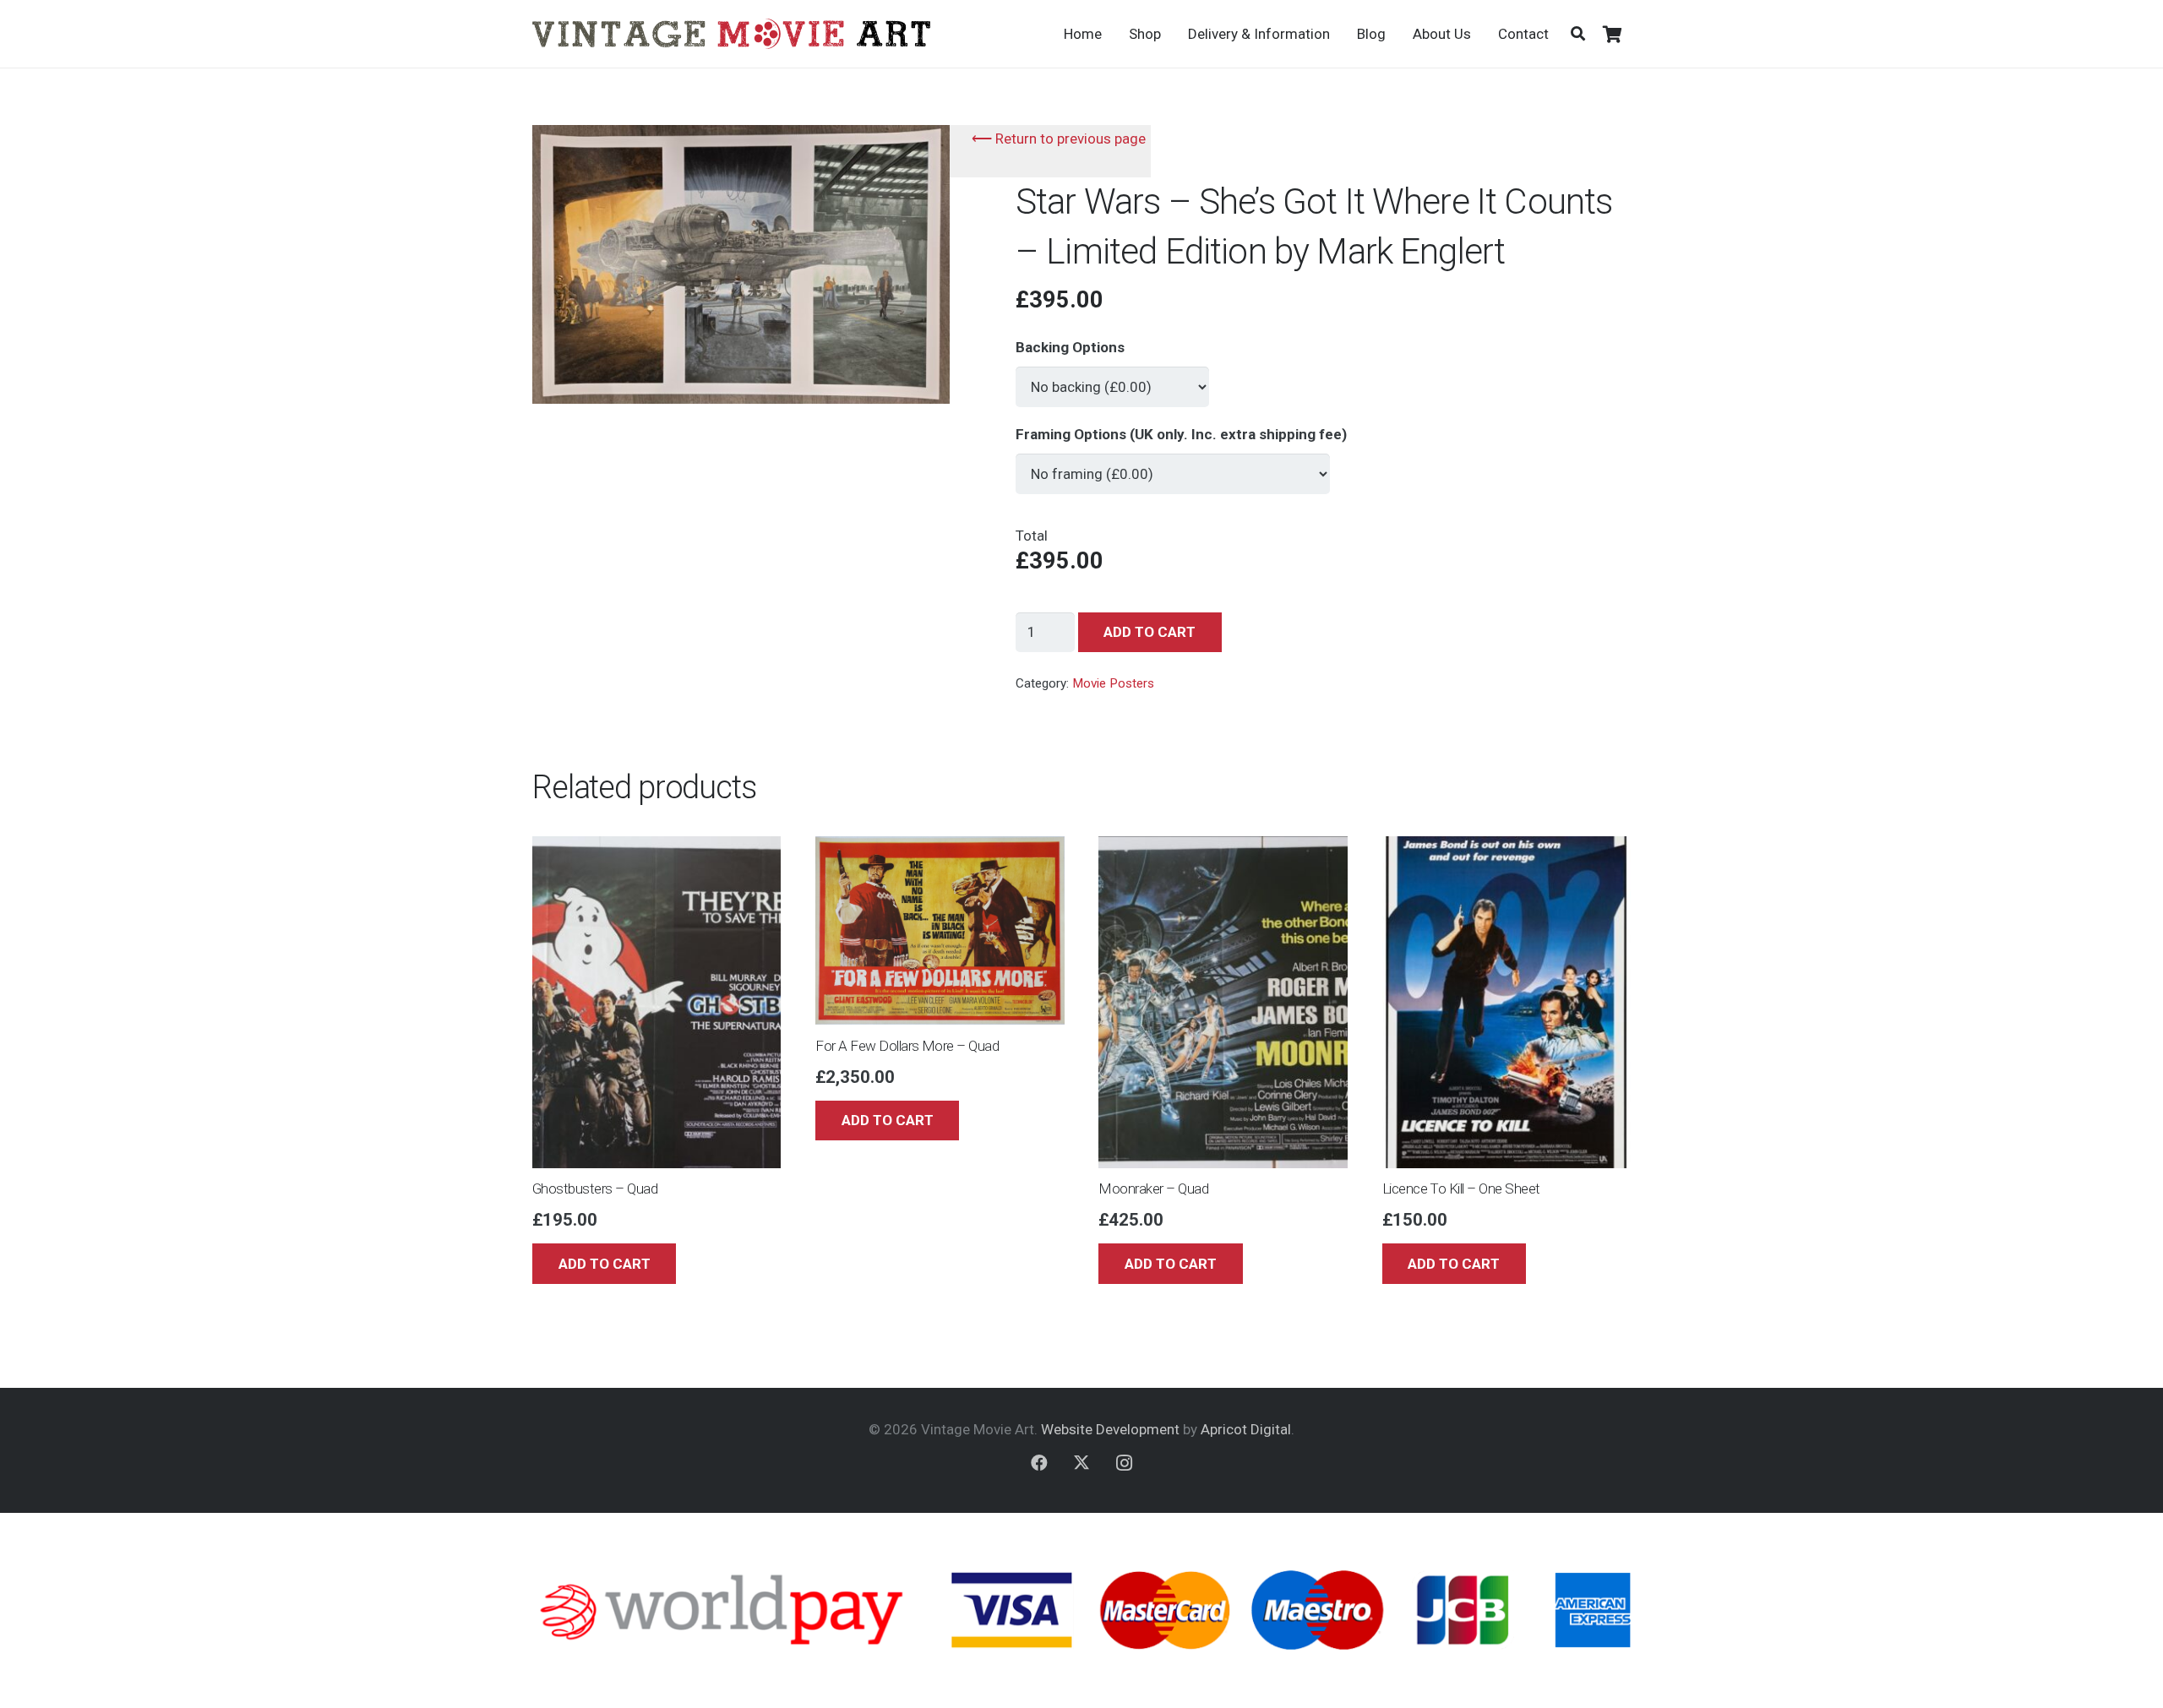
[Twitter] (1081, 1463)
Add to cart (1150, 632)
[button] (1578, 34)
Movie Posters (1113, 683)
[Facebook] (1039, 1463)
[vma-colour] (731, 34)
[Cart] (1612, 34)
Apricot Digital (1246, 1429)
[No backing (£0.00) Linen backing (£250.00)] (1112, 379)
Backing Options (1070, 347)
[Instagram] (1124, 1463)
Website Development (1110, 1429)
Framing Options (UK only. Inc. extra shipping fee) (1181, 434)
